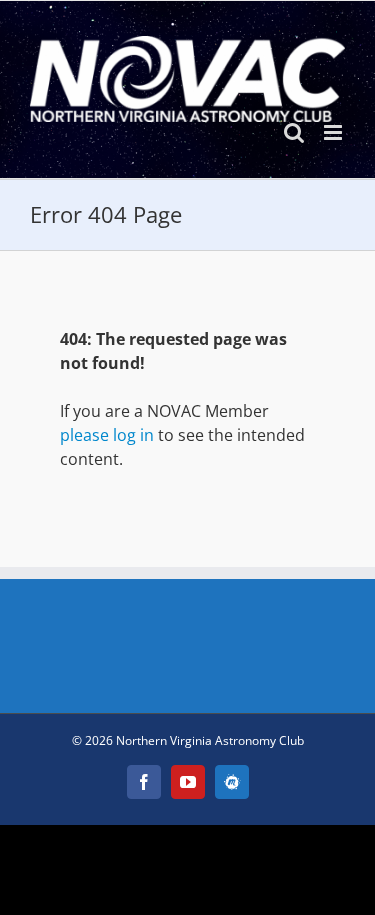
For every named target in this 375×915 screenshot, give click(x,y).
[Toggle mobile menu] (334, 132)
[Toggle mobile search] (294, 132)
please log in (107, 435)
